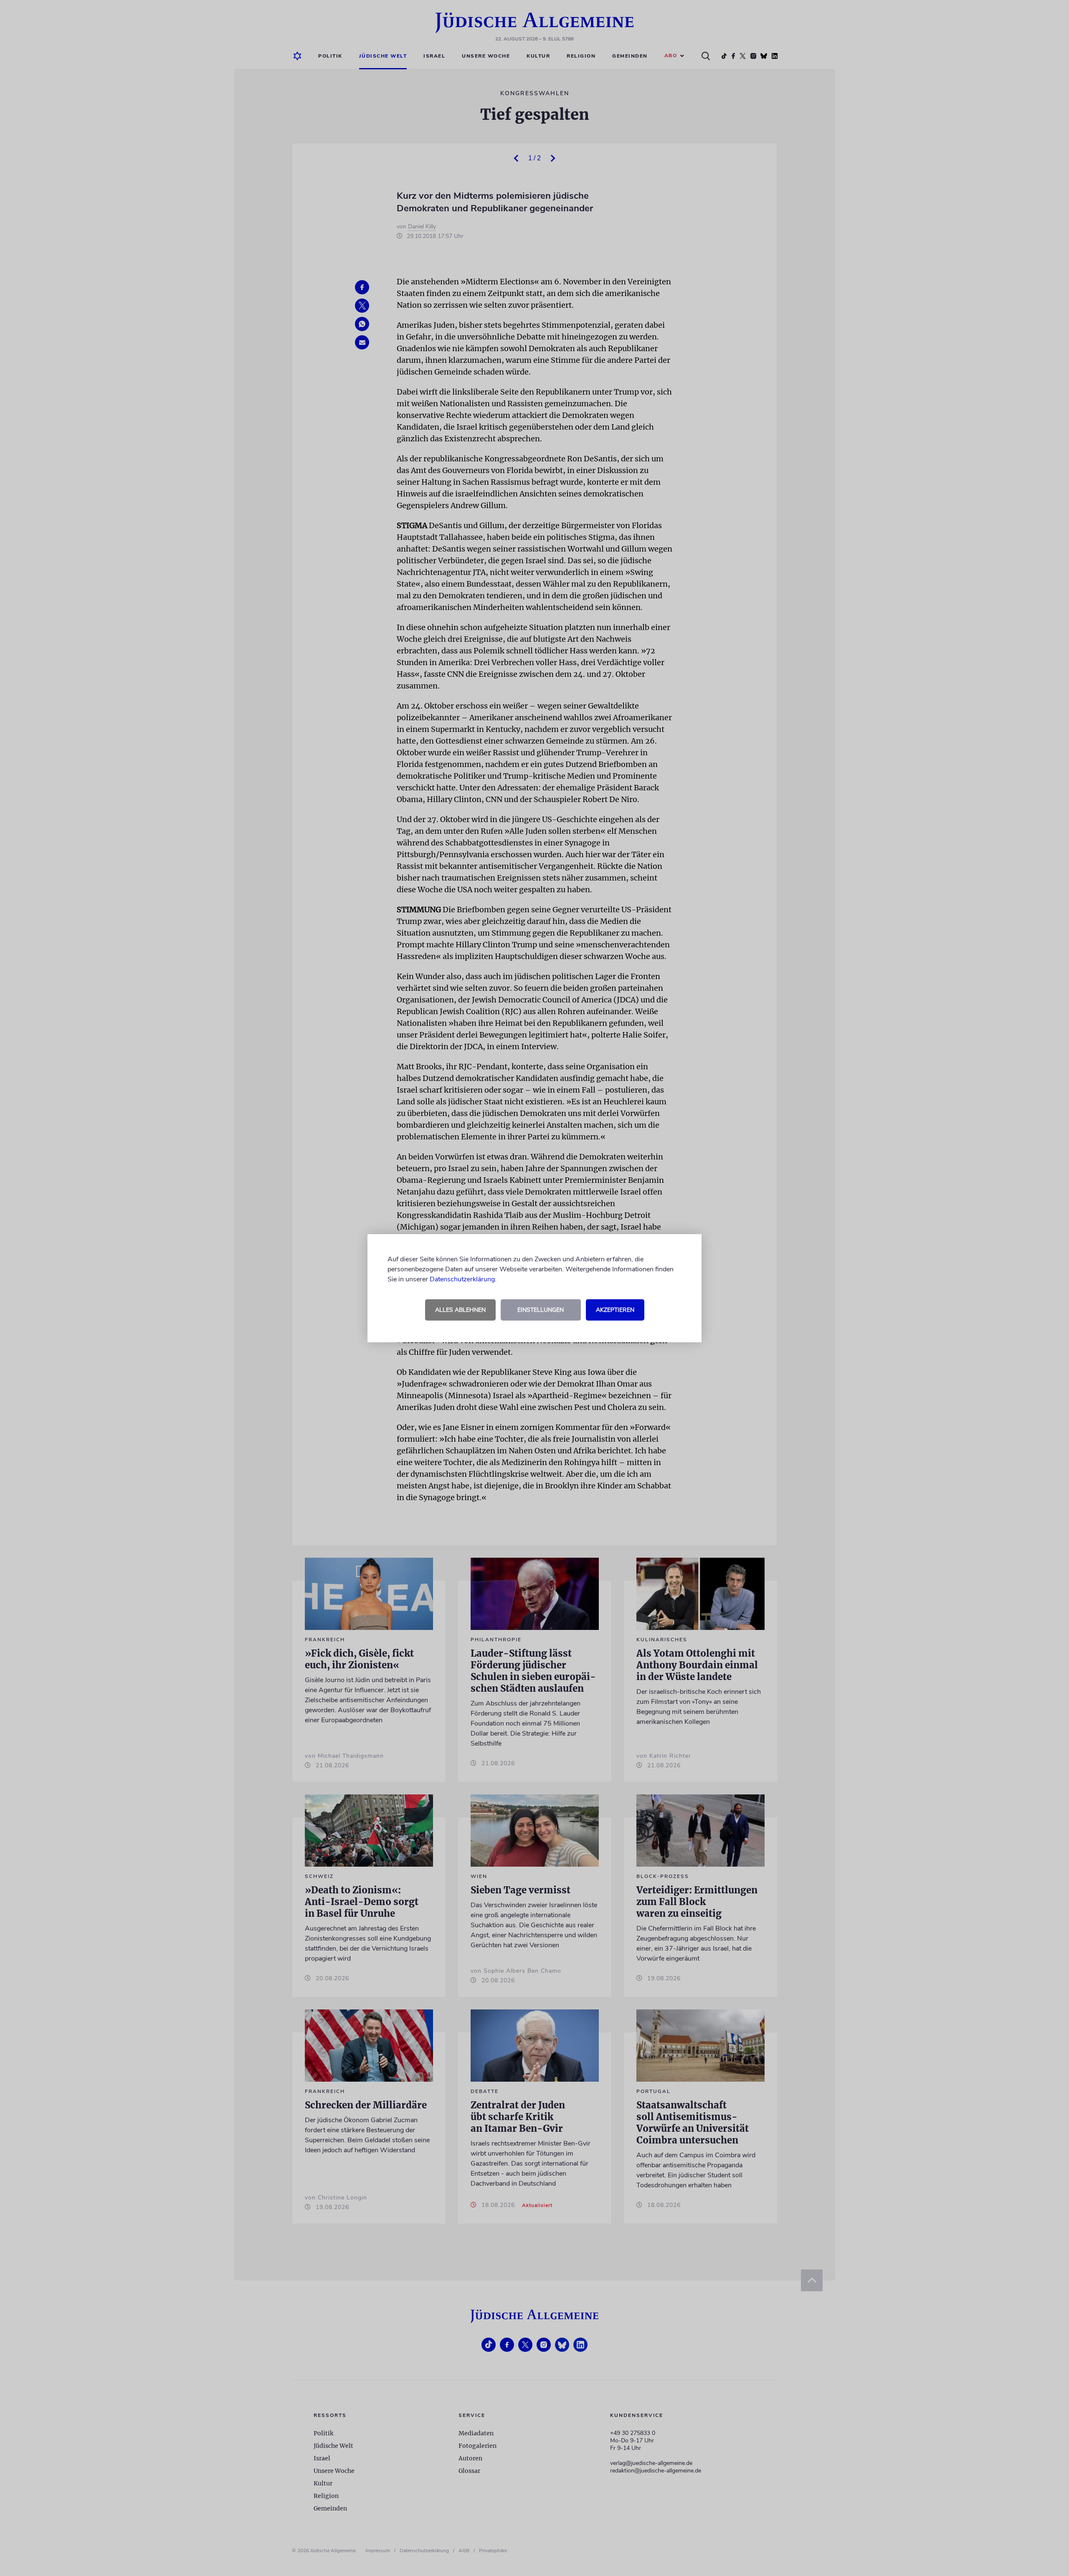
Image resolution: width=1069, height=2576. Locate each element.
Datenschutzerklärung (462, 1279)
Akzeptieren (615, 1310)
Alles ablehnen (460, 1310)
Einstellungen (541, 1310)
